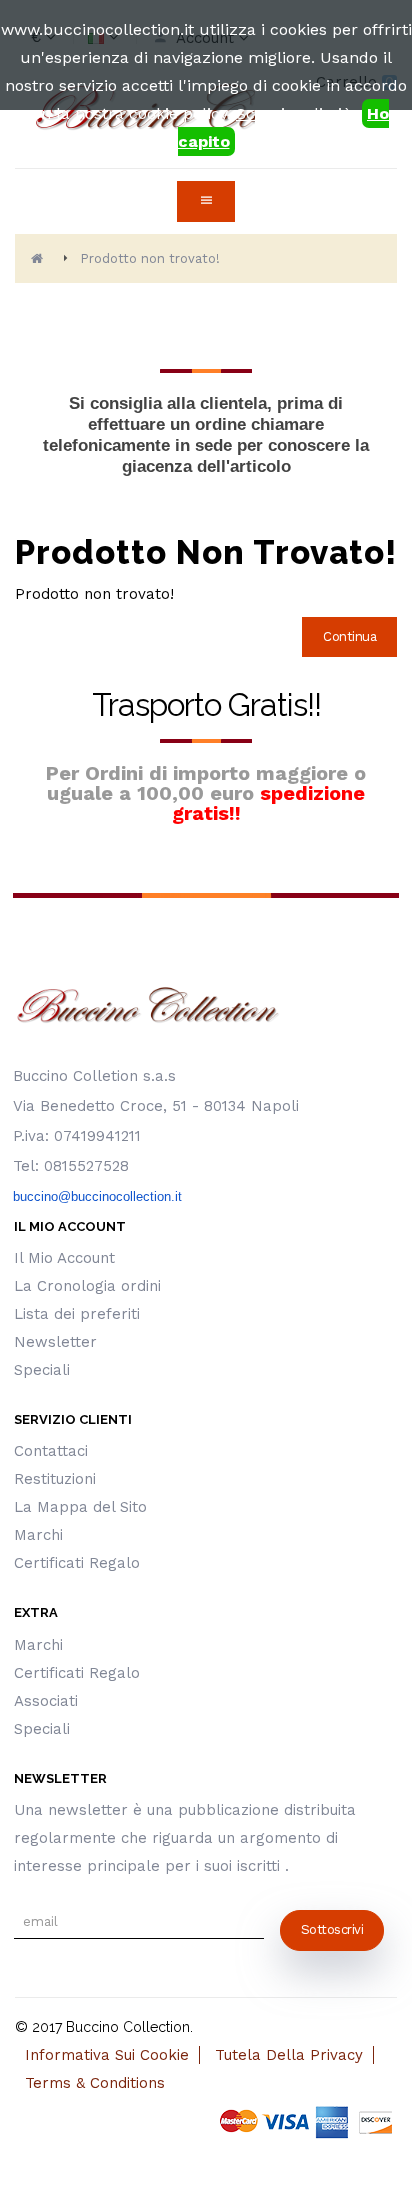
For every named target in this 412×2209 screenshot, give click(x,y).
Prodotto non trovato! (150, 258)
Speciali (42, 1370)
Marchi (38, 1535)
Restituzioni (55, 1479)
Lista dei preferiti (77, 1314)
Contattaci (51, 1451)
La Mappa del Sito (80, 1507)
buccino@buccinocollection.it (97, 1196)
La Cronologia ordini (87, 1286)
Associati (46, 1701)
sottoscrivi (332, 1929)
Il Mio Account (64, 1258)
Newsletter (55, 1342)
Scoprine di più (294, 113)
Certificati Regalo (77, 1563)
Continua (349, 636)
